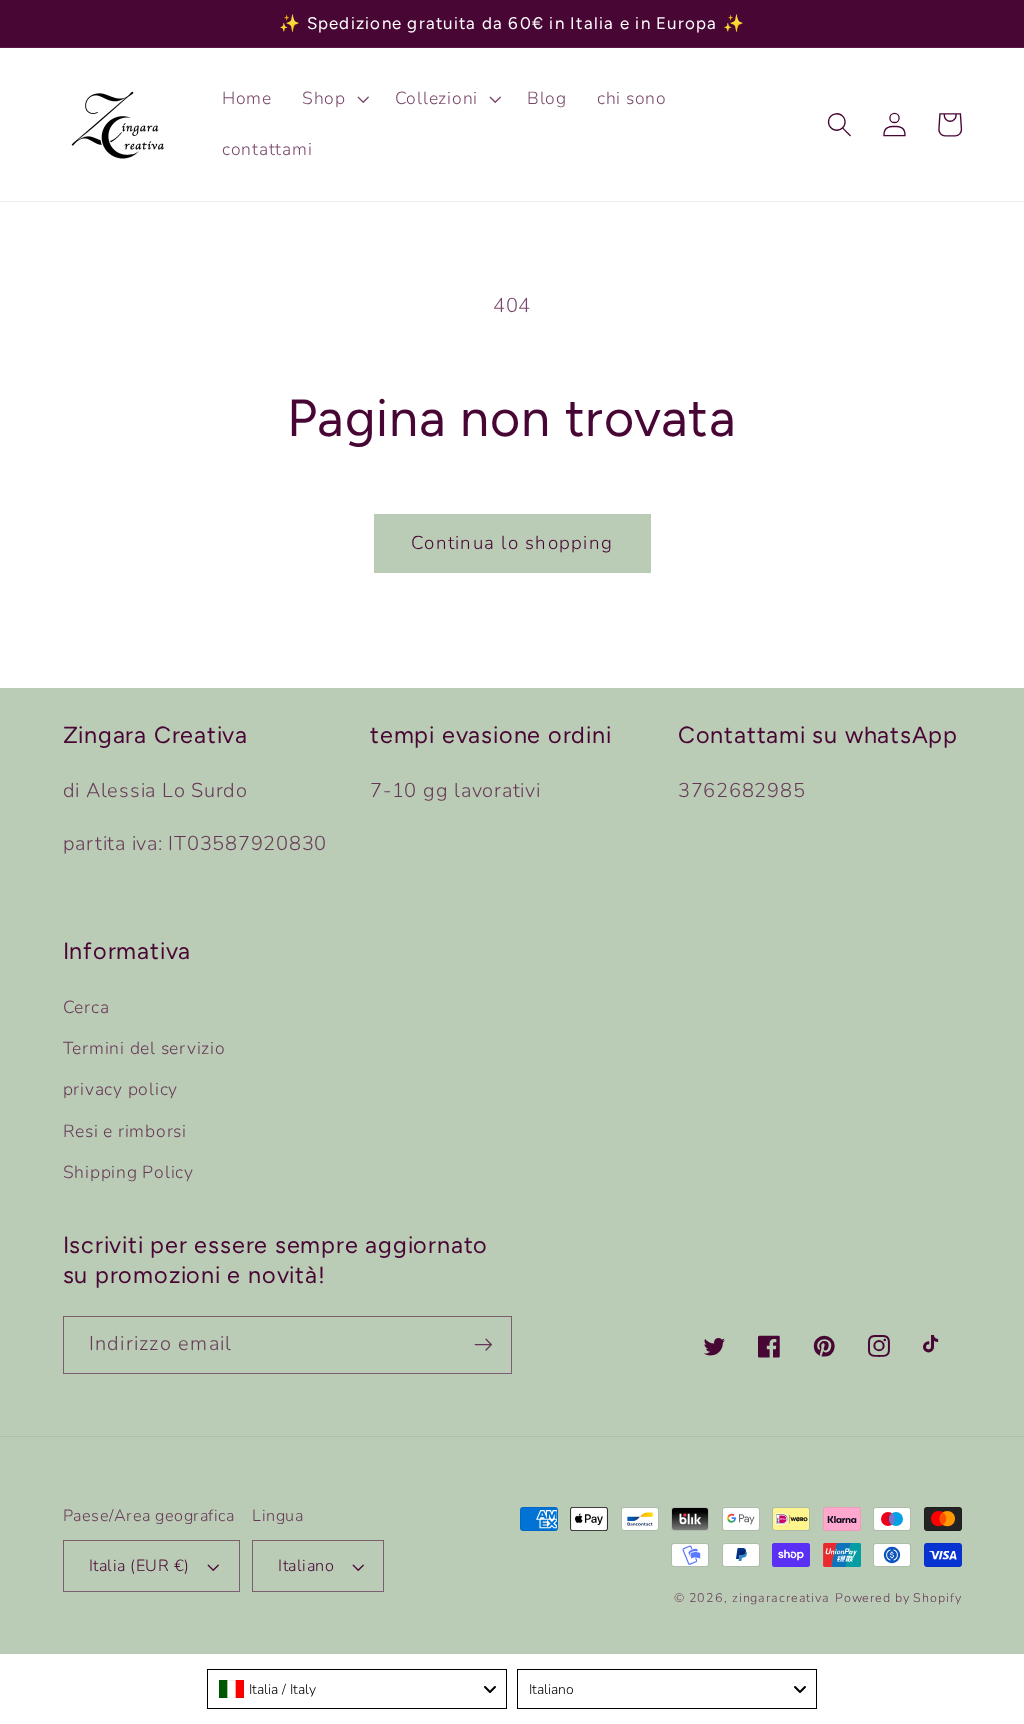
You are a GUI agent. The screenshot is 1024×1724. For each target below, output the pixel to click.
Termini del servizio (144, 1048)
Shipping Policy (128, 1172)
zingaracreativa (781, 1597)
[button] (333, 99)
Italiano (306, 1566)
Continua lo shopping (512, 543)
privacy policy (121, 1089)
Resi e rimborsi (125, 1131)
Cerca (86, 1007)
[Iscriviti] (483, 1345)
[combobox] (357, 1689)
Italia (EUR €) (139, 1566)
